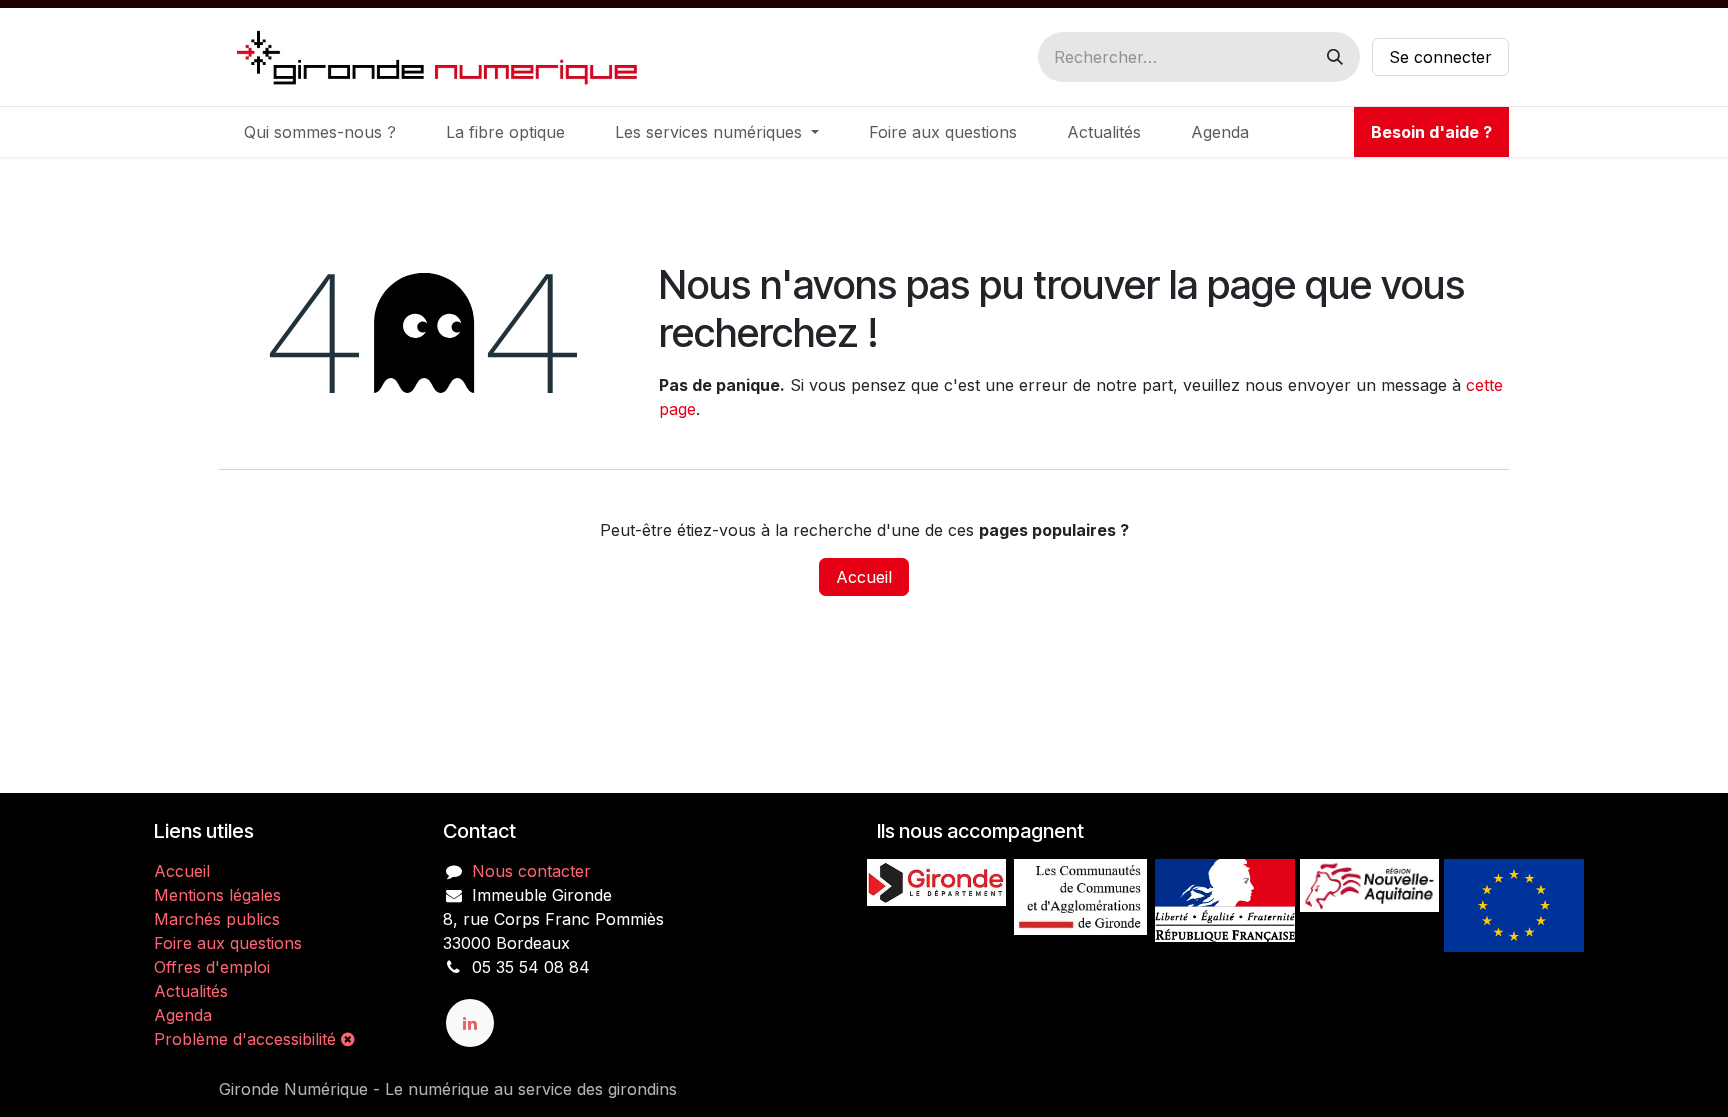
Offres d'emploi (212, 967)
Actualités (191, 991)
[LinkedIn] (470, 1023)
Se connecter (1440, 57)
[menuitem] (320, 132)
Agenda (183, 1015)
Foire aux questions (228, 943)
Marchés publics (217, 919)
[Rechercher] (1335, 57)
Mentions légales (217, 895)
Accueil (864, 577)
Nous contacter (531, 871)
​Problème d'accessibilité (247, 1039)
